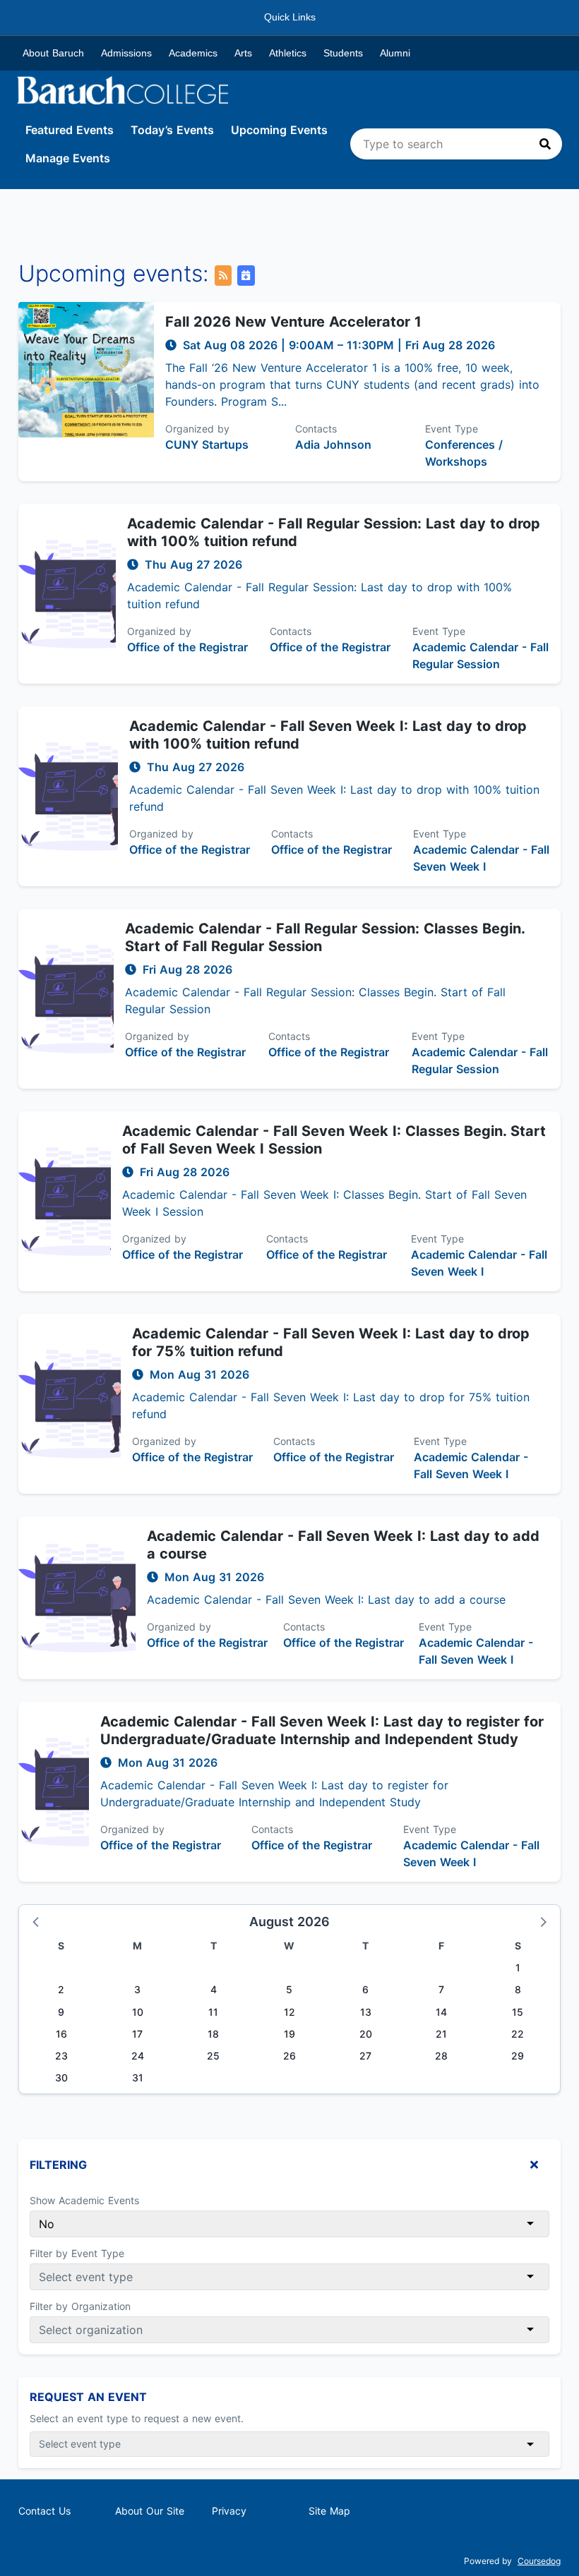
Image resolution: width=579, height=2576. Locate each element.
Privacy (229, 2511)
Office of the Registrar (187, 647)
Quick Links (290, 17)
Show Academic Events (84, 2200)
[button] (37, 1921)
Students (343, 53)
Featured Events (70, 130)
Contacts (316, 429)
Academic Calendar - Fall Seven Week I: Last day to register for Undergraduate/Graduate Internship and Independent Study (322, 1730)
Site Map (329, 2511)
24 (138, 2056)
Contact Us (44, 2511)
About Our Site (150, 2511)
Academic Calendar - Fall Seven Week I (481, 858)
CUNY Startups (207, 445)
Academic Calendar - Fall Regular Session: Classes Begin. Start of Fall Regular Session (325, 937)
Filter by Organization (80, 2306)
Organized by (197, 429)
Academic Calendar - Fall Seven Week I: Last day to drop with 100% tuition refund (328, 735)
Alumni (395, 53)
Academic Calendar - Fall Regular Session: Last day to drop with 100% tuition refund (334, 532)
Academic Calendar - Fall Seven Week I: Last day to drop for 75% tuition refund (331, 1342)
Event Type (452, 429)
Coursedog (539, 2561)
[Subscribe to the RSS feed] (223, 276)
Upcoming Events (279, 130)
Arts (243, 53)
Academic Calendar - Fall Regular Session (480, 655)
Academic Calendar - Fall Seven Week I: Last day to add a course (343, 1545)
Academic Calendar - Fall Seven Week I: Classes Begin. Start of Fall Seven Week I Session (334, 1140)
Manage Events (68, 158)
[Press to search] (545, 144)
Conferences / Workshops (464, 453)
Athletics (288, 53)
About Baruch (53, 53)
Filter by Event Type (77, 2253)
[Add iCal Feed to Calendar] (246, 276)
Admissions (126, 53)
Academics (193, 53)
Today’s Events (172, 130)
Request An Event (88, 2397)
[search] (456, 144)
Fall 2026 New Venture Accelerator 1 (293, 322)
